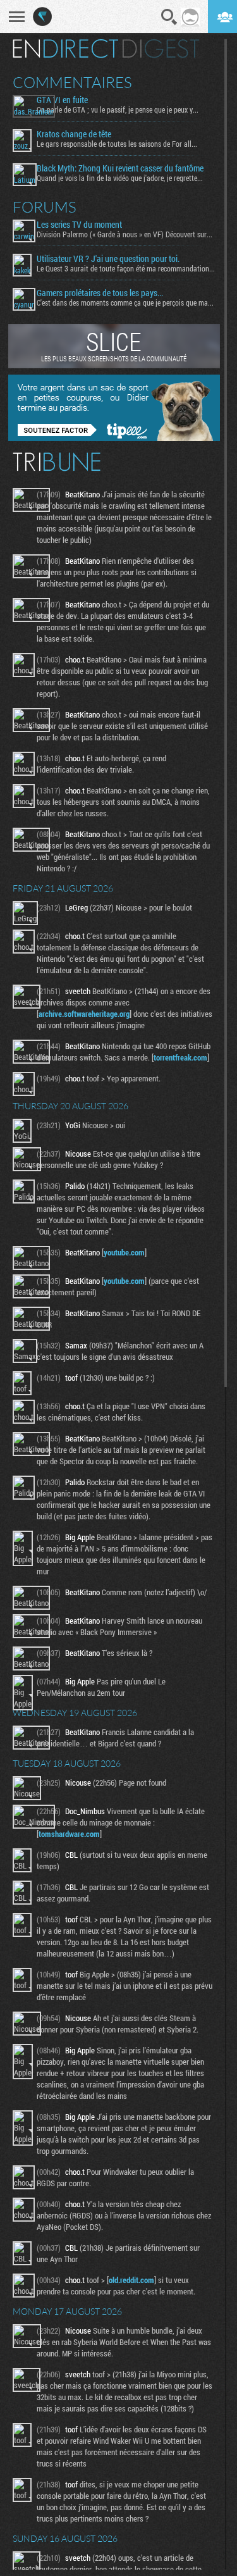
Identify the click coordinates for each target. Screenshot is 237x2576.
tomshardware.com (69, 1834)
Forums (45, 207)
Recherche (169, 17)
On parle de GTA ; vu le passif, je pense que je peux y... (118, 109)
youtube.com (124, 1252)
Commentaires (72, 82)
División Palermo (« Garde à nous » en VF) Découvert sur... (125, 234)
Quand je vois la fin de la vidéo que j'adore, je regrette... (120, 178)
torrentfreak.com (180, 1057)
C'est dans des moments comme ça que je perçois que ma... (125, 302)
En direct (65, 49)
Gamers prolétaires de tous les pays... (100, 293)
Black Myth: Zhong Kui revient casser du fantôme (120, 168)
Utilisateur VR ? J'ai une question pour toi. (108, 259)
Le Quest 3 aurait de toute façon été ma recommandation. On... (126, 268)
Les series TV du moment (79, 225)
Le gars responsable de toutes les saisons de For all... (117, 144)
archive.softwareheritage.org (84, 1014)
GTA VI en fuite (62, 100)
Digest (161, 49)
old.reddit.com (131, 2280)
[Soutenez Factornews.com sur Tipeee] (114, 438)
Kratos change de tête (74, 134)
